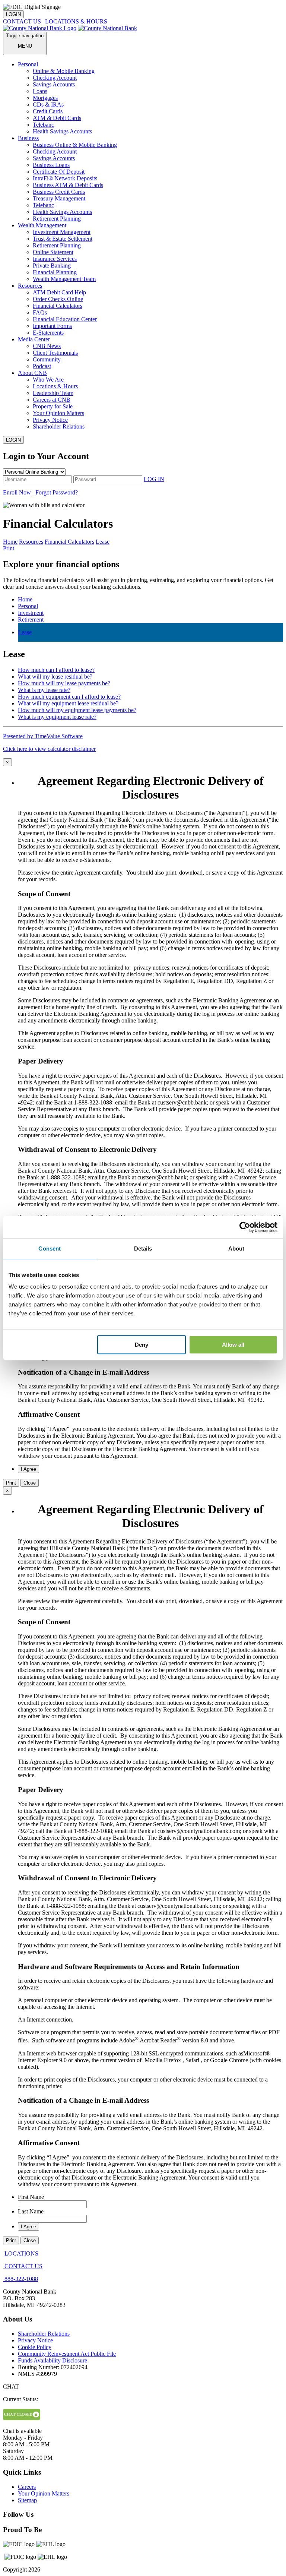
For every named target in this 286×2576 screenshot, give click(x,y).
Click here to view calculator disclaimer (49, 749)
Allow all (233, 1345)
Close (30, 1483)
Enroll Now (17, 492)
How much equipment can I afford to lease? (69, 697)
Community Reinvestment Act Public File (67, 2354)
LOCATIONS (21, 2253)
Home (25, 599)
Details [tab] (143, 1249)
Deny (142, 1345)
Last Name (31, 2211)
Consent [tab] (50, 1249)
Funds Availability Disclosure (53, 2360)
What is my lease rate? (44, 690)
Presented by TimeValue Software (43, 736)
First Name (31, 2197)
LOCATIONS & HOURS (76, 21)
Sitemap (27, 2500)
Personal (28, 606)
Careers (27, 2487)
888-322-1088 (21, 2279)
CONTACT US (22, 21)
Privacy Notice (35, 2340)
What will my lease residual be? (55, 677)
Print (9, 548)
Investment (31, 613)
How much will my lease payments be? (64, 683)
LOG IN (154, 479)
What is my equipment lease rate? (57, 717)
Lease (25, 632)
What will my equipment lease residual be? (68, 703)
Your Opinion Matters (44, 2493)
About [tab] (236, 1249)
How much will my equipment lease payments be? (77, 710)
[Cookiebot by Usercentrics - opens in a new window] (245, 1227)
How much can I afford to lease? (56, 670)
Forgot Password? (57, 492)
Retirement (31, 619)
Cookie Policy (35, 2347)
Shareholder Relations (44, 2334)
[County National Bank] (107, 28)
